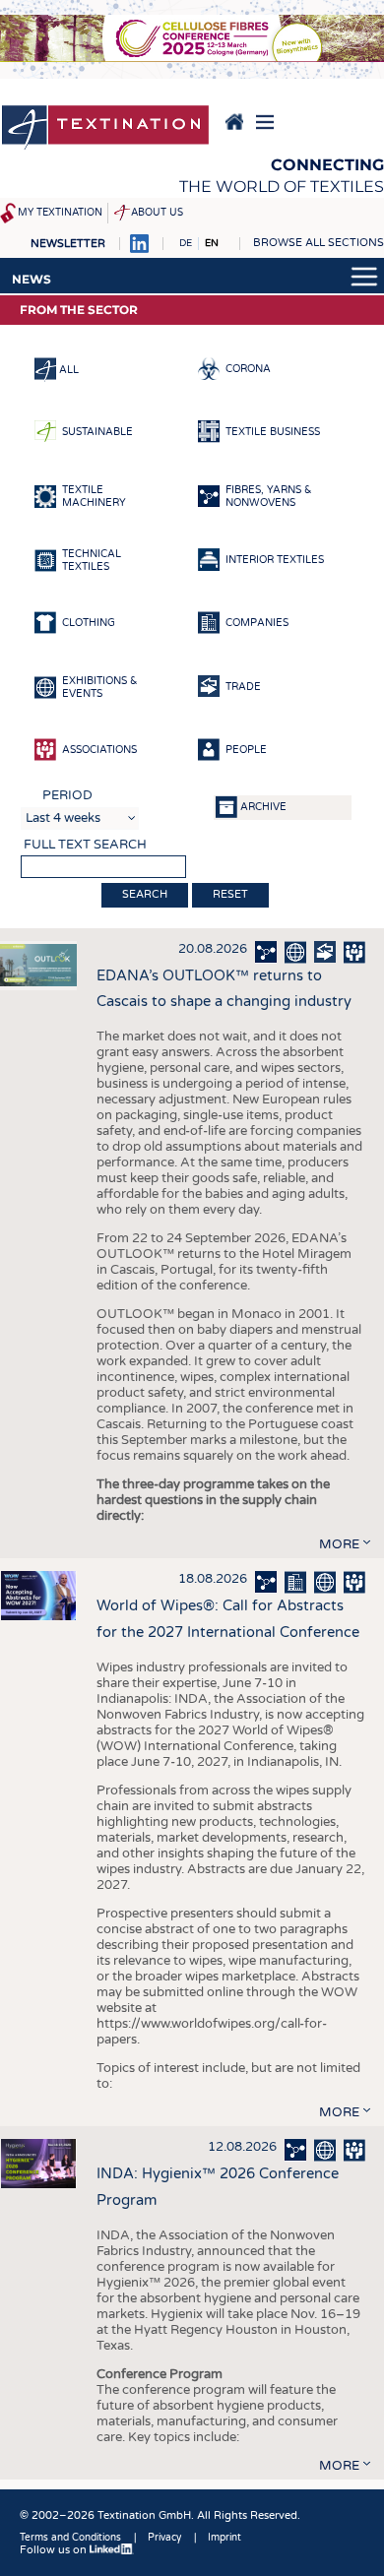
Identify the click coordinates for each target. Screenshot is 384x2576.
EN (212, 243)
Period (67, 795)
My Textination (60, 213)
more (339, 1544)
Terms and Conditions (70, 2538)
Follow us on (55, 2550)
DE (186, 243)
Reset (230, 894)
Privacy (164, 2538)
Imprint (224, 2538)
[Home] (105, 129)
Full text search (85, 845)
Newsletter (68, 244)
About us (157, 213)
